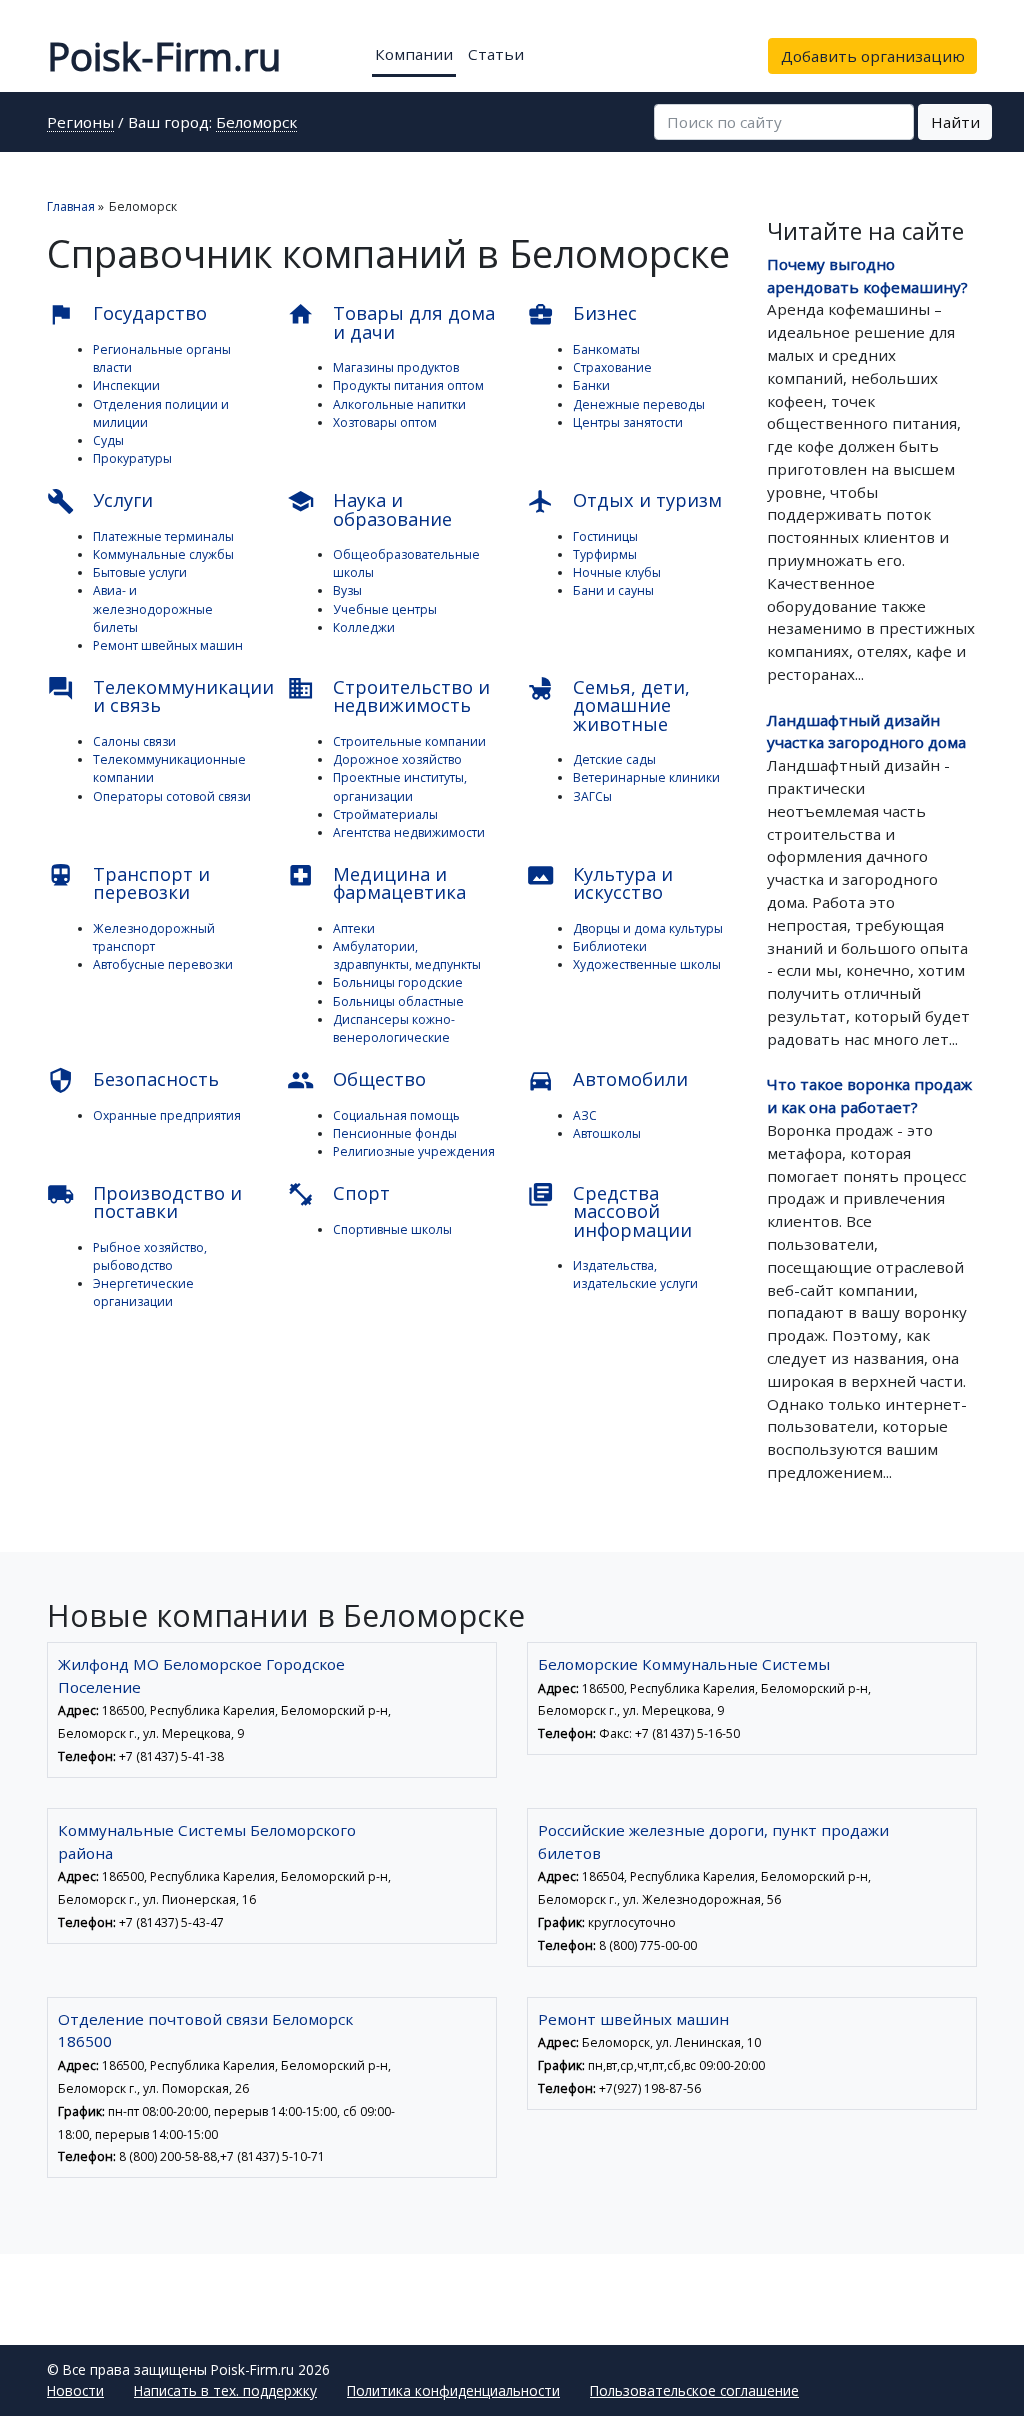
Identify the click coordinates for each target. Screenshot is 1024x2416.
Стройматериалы (385, 814)
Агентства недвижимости (409, 832)
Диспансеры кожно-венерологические (394, 1028)
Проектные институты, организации (400, 786)
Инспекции (126, 385)
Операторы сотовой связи (172, 796)
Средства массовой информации (609, 1211)
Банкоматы (606, 349)
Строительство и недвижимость (388, 696)
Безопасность (133, 1080)
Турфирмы (605, 554)
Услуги (100, 501)
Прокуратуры (132, 458)
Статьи (496, 54)
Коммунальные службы (163, 554)
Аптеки (354, 928)
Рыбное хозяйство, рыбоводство (150, 1256)
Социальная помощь (396, 1115)
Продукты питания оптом (408, 385)
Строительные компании (409, 741)
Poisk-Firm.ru (164, 56)
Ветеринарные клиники (646, 777)
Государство (127, 314)
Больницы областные (398, 1001)
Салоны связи (134, 741)
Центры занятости (628, 422)
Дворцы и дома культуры (648, 928)
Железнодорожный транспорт (154, 937)
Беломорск (256, 123)
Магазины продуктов (396, 367)
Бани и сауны (613, 590)
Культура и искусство (600, 883)
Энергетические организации (143, 1292)
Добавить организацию (873, 56)
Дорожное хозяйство (397, 759)
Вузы (347, 590)
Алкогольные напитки (399, 404)
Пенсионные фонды (395, 1133)
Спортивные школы (392, 1229)
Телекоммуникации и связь (152, 696)
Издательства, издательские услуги (635, 1274)
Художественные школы (647, 964)
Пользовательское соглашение (694, 2390)
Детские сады (614, 759)
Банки (591, 385)
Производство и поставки (144, 1202)
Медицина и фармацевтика (376, 883)
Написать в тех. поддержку (225, 2390)
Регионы (80, 123)
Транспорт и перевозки (128, 883)
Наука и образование (369, 509)
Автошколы (607, 1133)
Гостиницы (605, 536)
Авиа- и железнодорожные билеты (153, 608)
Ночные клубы (617, 572)
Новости (75, 2390)
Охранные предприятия (167, 1115)
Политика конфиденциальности (453, 2390)
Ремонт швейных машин (168, 645)
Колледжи (364, 627)
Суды (108, 440)
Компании (414, 54)
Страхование (612, 367)
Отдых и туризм (624, 501)
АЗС (585, 1115)
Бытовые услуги (140, 572)
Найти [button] (955, 122)
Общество (356, 1080)
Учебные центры (385, 609)
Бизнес (582, 314)
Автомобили (607, 1080)
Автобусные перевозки (163, 964)
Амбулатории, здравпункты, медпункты (407, 955)
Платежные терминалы (163, 536)
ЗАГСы (592, 796)
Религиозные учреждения (414, 1151)
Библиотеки (610, 946)
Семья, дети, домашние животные (608, 705)
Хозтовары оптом (385, 422)
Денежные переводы (639, 404)
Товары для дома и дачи (391, 322)
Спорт (338, 1194)
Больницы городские (398, 982)
